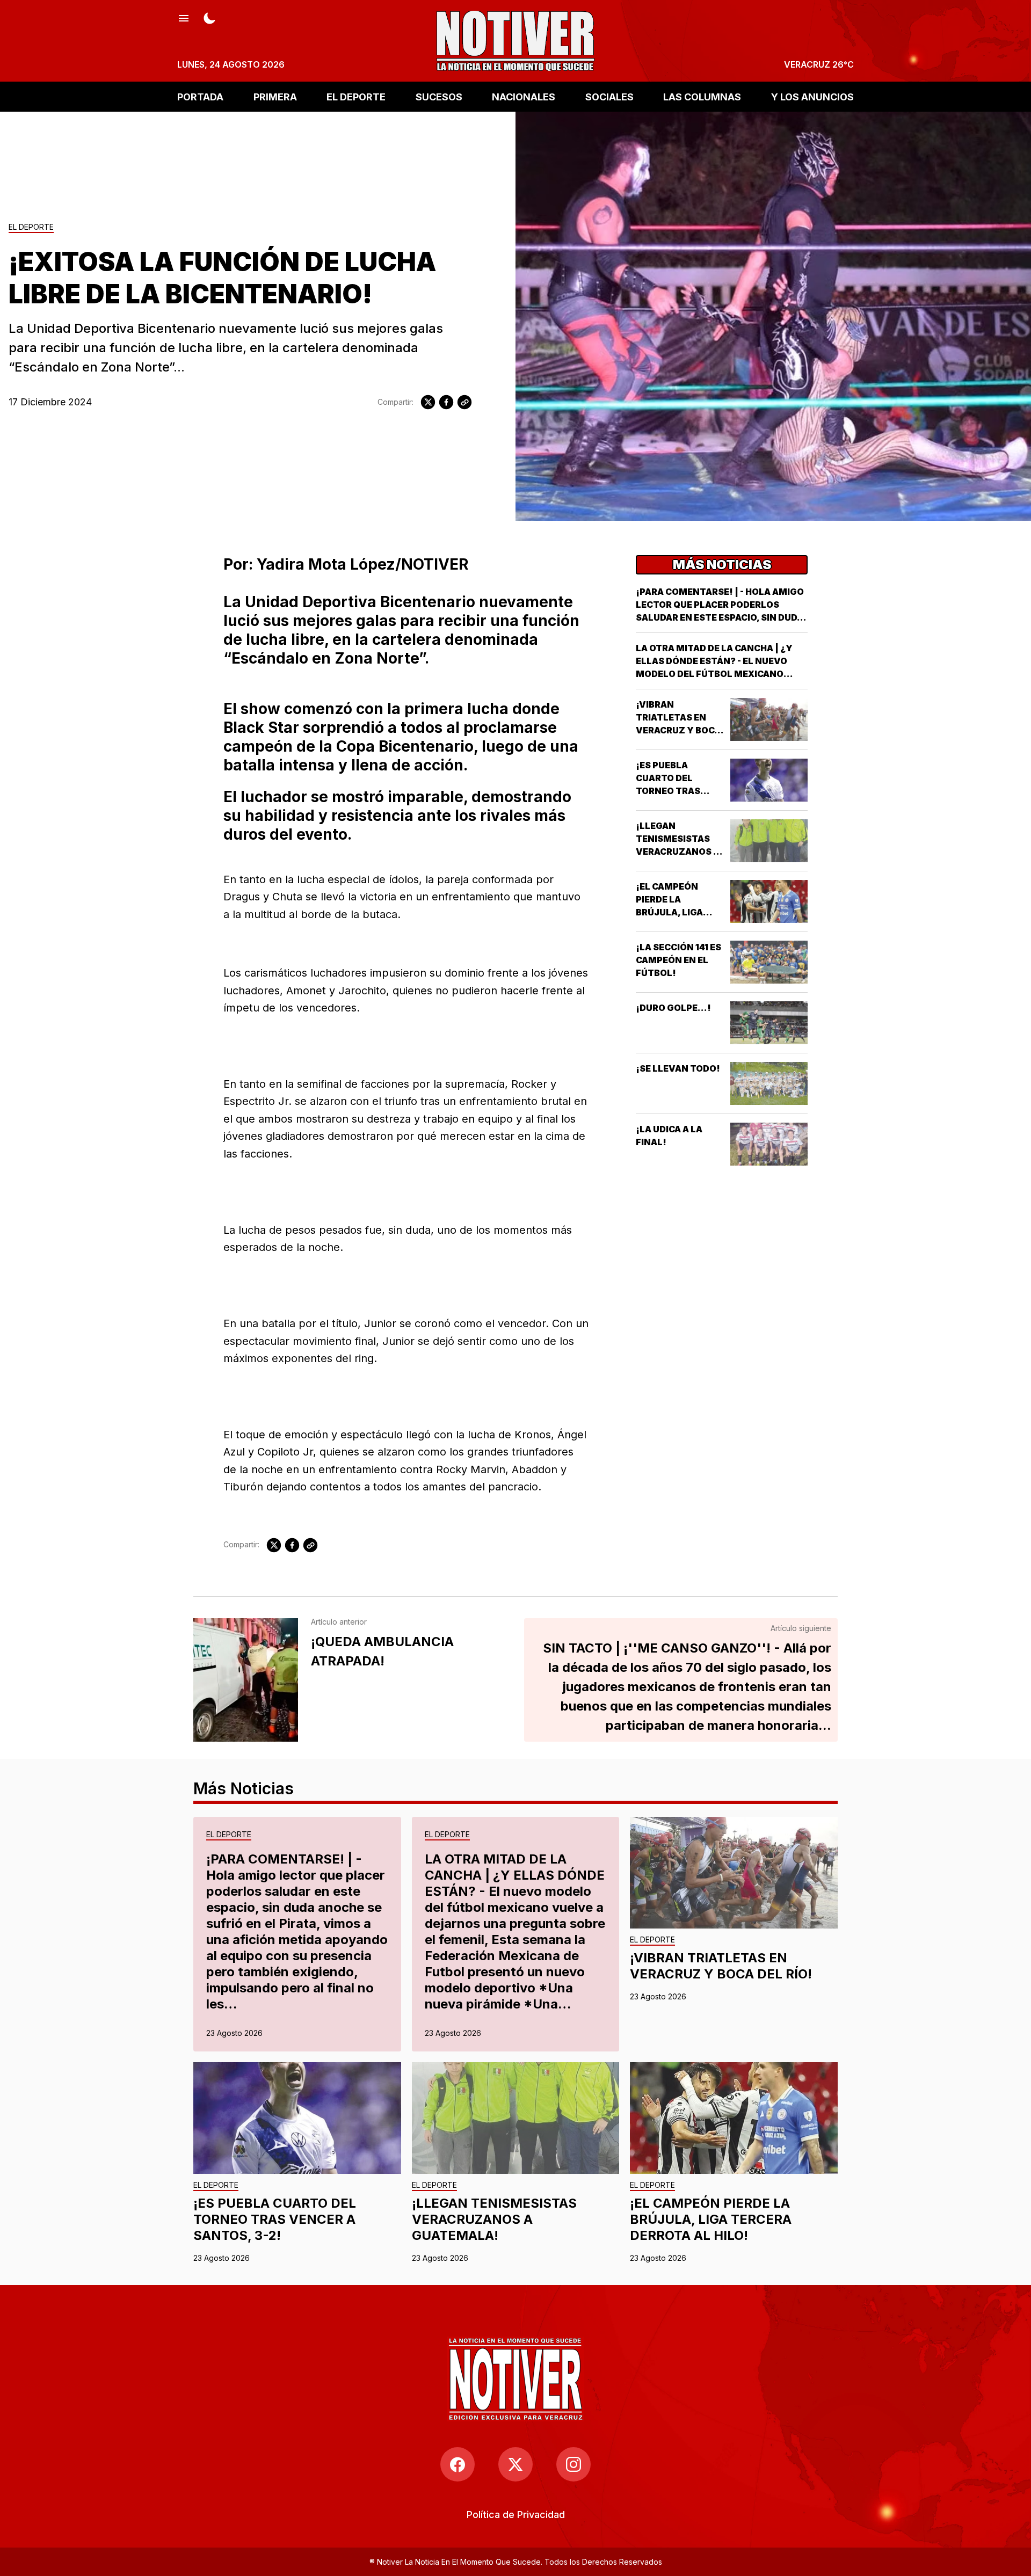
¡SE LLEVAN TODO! (678, 1068)
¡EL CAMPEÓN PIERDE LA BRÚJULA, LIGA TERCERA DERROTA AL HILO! (679, 912)
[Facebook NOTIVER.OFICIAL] (458, 2464)
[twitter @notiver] (515, 2464)
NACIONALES (524, 96)
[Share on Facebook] (446, 402)
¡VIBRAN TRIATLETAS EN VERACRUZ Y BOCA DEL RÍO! (721, 1966)
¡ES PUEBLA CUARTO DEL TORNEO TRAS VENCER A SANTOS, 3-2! (680, 791)
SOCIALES (609, 96)
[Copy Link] (464, 402)
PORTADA (200, 96)
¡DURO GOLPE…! (673, 1008)
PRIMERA (275, 96)
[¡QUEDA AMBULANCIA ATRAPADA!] (246, 1680)
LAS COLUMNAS (702, 96)
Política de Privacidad (516, 2515)
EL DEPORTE (356, 96)
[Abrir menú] (184, 17)
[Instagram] (573, 2464)
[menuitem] (516, 2515)
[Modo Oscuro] (209, 17)
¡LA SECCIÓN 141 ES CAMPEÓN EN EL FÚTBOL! (678, 960)
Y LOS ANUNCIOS (812, 96)
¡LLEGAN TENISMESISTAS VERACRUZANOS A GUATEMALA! (494, 2219)
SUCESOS (439, 96)
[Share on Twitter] (428, 402)
